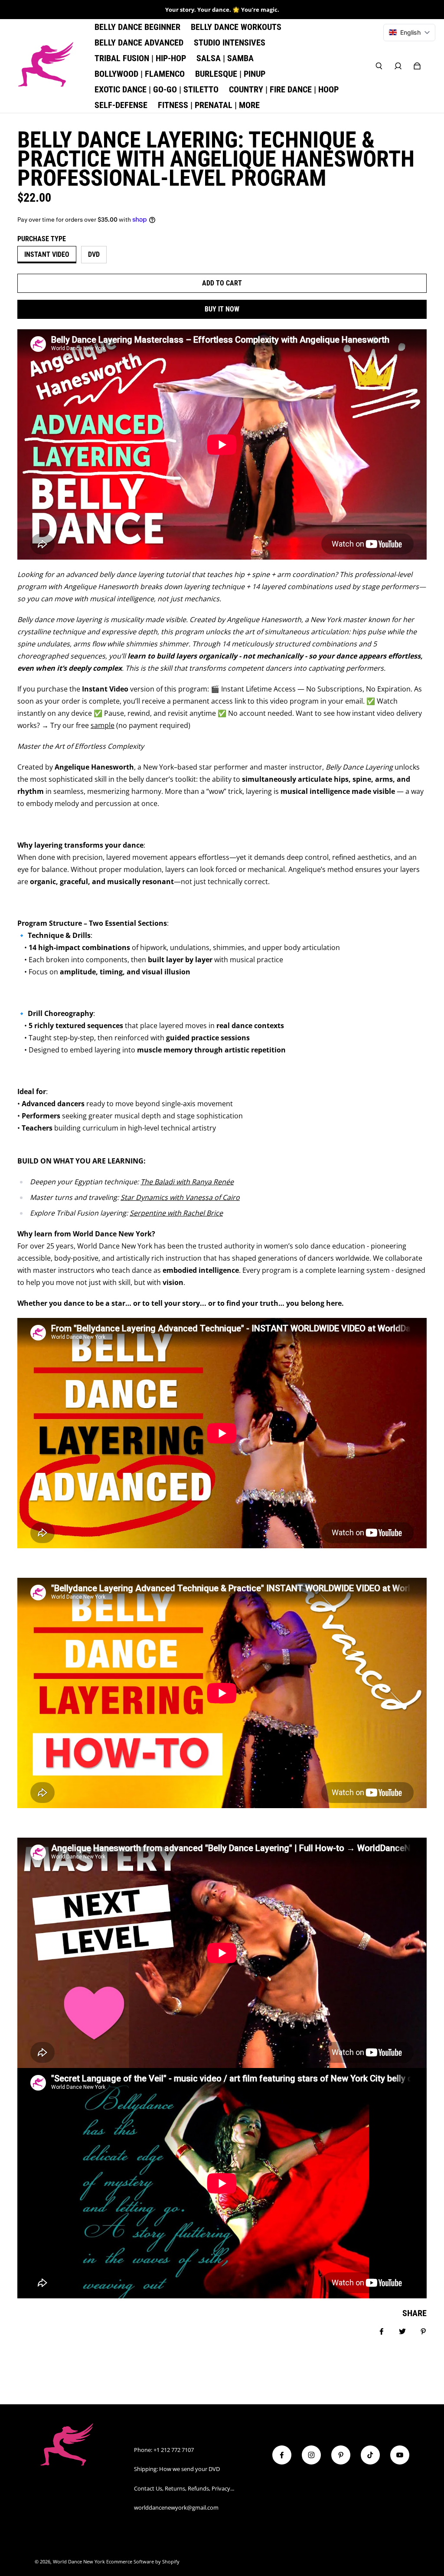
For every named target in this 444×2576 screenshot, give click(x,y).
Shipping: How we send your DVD (177, 2469)
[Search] (379, 66)
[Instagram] (311, 2455)
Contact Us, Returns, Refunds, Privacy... (184, 2488)
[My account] (398, 66)
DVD (94, 254)
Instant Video (47, 254)
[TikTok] (370, 2455)
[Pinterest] (341, 2455)
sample (103, 725)
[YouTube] (400, 2455)
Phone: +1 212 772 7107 (164, 2450)
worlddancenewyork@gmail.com (176, 2507)
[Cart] (417, 66)
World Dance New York (79, 2562)
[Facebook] (282, 2455)
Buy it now (222, 309)
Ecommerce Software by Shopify (143, 2562)
